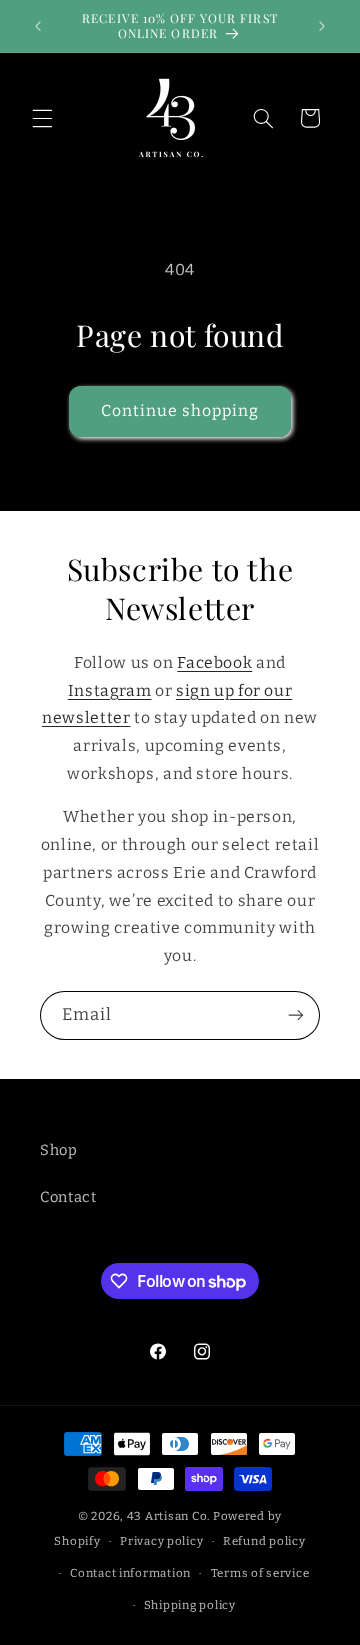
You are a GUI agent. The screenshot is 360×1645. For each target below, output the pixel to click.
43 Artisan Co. (168, 1516)
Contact (68, 1197)
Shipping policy (190, 1605)
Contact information (130, 1573)
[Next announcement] (322, 26)
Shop (59, 1150)
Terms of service (260, 1573)
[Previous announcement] (38, 26)
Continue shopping (180, 410)
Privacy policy (161, 1541)
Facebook (214, 662)
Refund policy (264, 1541)
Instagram (110, 690)
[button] (42, 118)
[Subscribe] (296, 1015)
